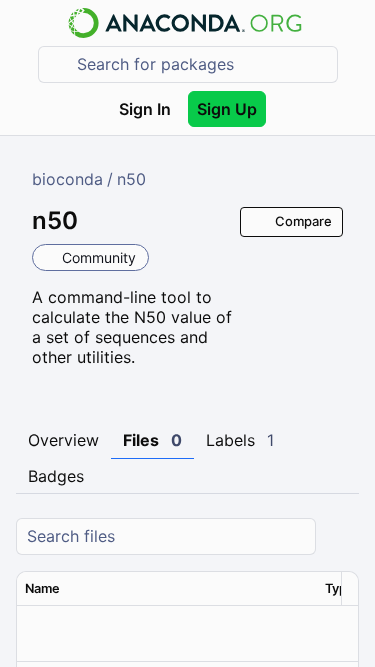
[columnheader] (167, 589)
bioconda (67, 179)
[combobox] (202, 64)
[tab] (63, 441)
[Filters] (341, 536)
